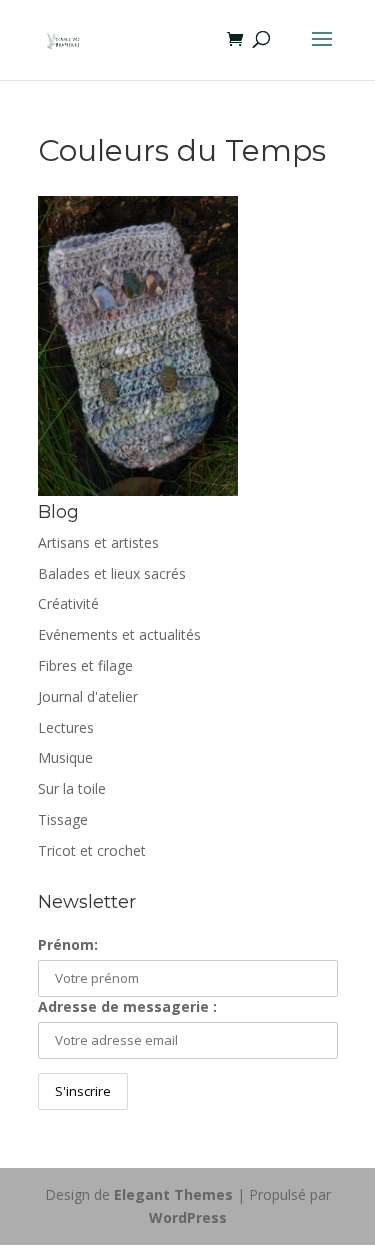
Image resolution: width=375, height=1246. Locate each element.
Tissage (63, 819)
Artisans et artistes (98, 542)
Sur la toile (72, 788)
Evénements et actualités (119, 634)
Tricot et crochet (92, 850)
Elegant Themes (173, 1194)
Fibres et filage (85, 665)
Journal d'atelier (88, 696)
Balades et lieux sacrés (112, 573)
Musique (65, 757)
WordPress (188, 1217)
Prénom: (68, 944)
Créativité (68, 603)
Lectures (66, 727)
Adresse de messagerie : (127, 1006)
